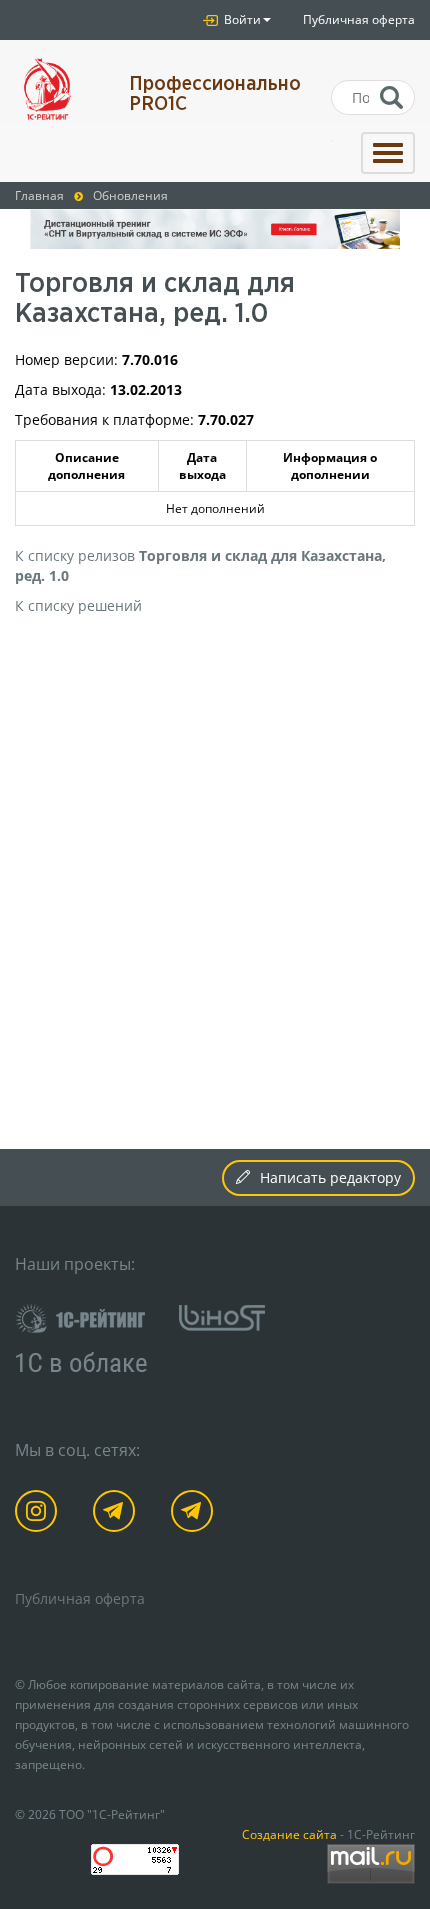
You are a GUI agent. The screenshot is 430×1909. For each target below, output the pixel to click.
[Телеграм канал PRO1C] (117, 1514)
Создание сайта (289, 1834)
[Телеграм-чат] (195, 1514)
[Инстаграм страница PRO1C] (39, 1514)
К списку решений (78, 605)
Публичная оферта (359, 19)
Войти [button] (241, 19)
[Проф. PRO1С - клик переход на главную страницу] (57, 89)
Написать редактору (330, 1177)
